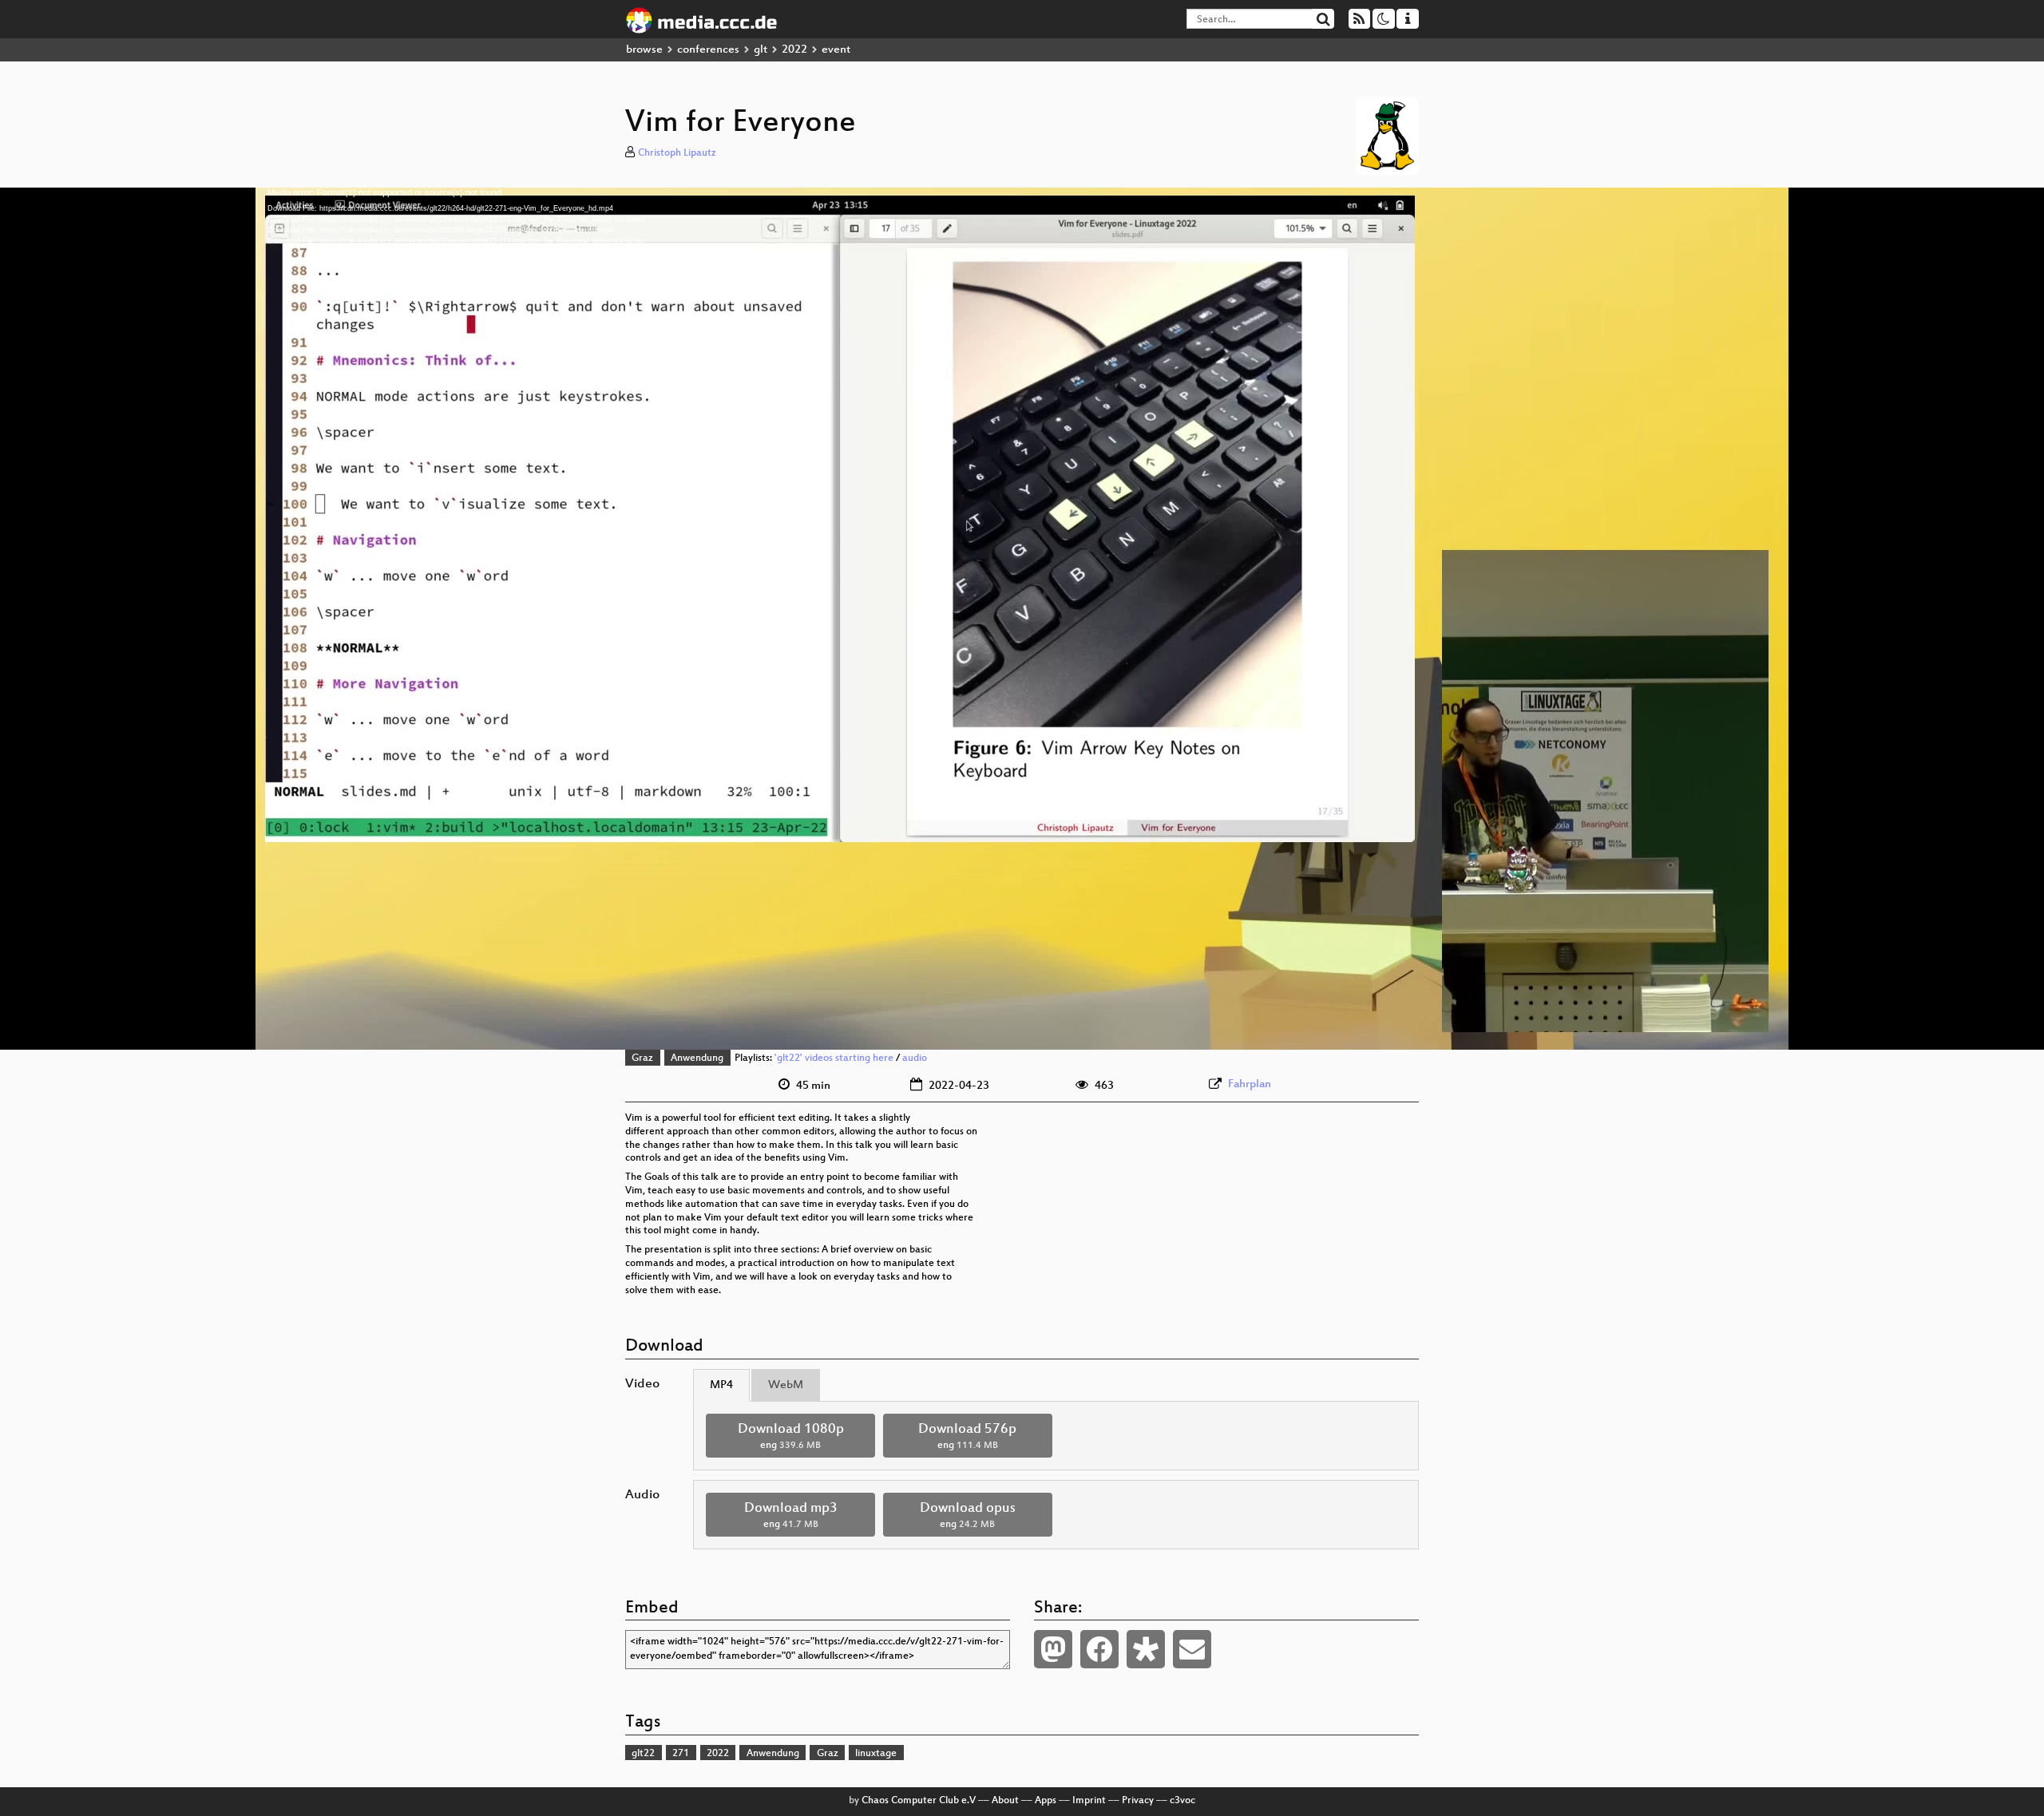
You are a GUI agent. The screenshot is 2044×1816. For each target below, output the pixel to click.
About (1005, 1801)
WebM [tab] (786, 1385)
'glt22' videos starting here (834, 1058)
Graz (642, 1058)
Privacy (1138, 1801)
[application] (1022, 619)
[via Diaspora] (1146, 1649)
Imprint (1089, 1801)
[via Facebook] (1099, 1649)
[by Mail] (1192, 1649)
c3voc (1182, 1801)
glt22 (643, 1754)
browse (644, 50)
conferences (708, 50)
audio (915, 1058)
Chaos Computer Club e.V (919, 1801)
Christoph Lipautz (677, 153)
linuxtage (876, 1754)
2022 (794, 50)
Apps (1046, 1801)
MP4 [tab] (721, 1385)
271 (681, 1754)
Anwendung (697, 1058)
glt (761, 50)
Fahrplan (1250, 1084)
